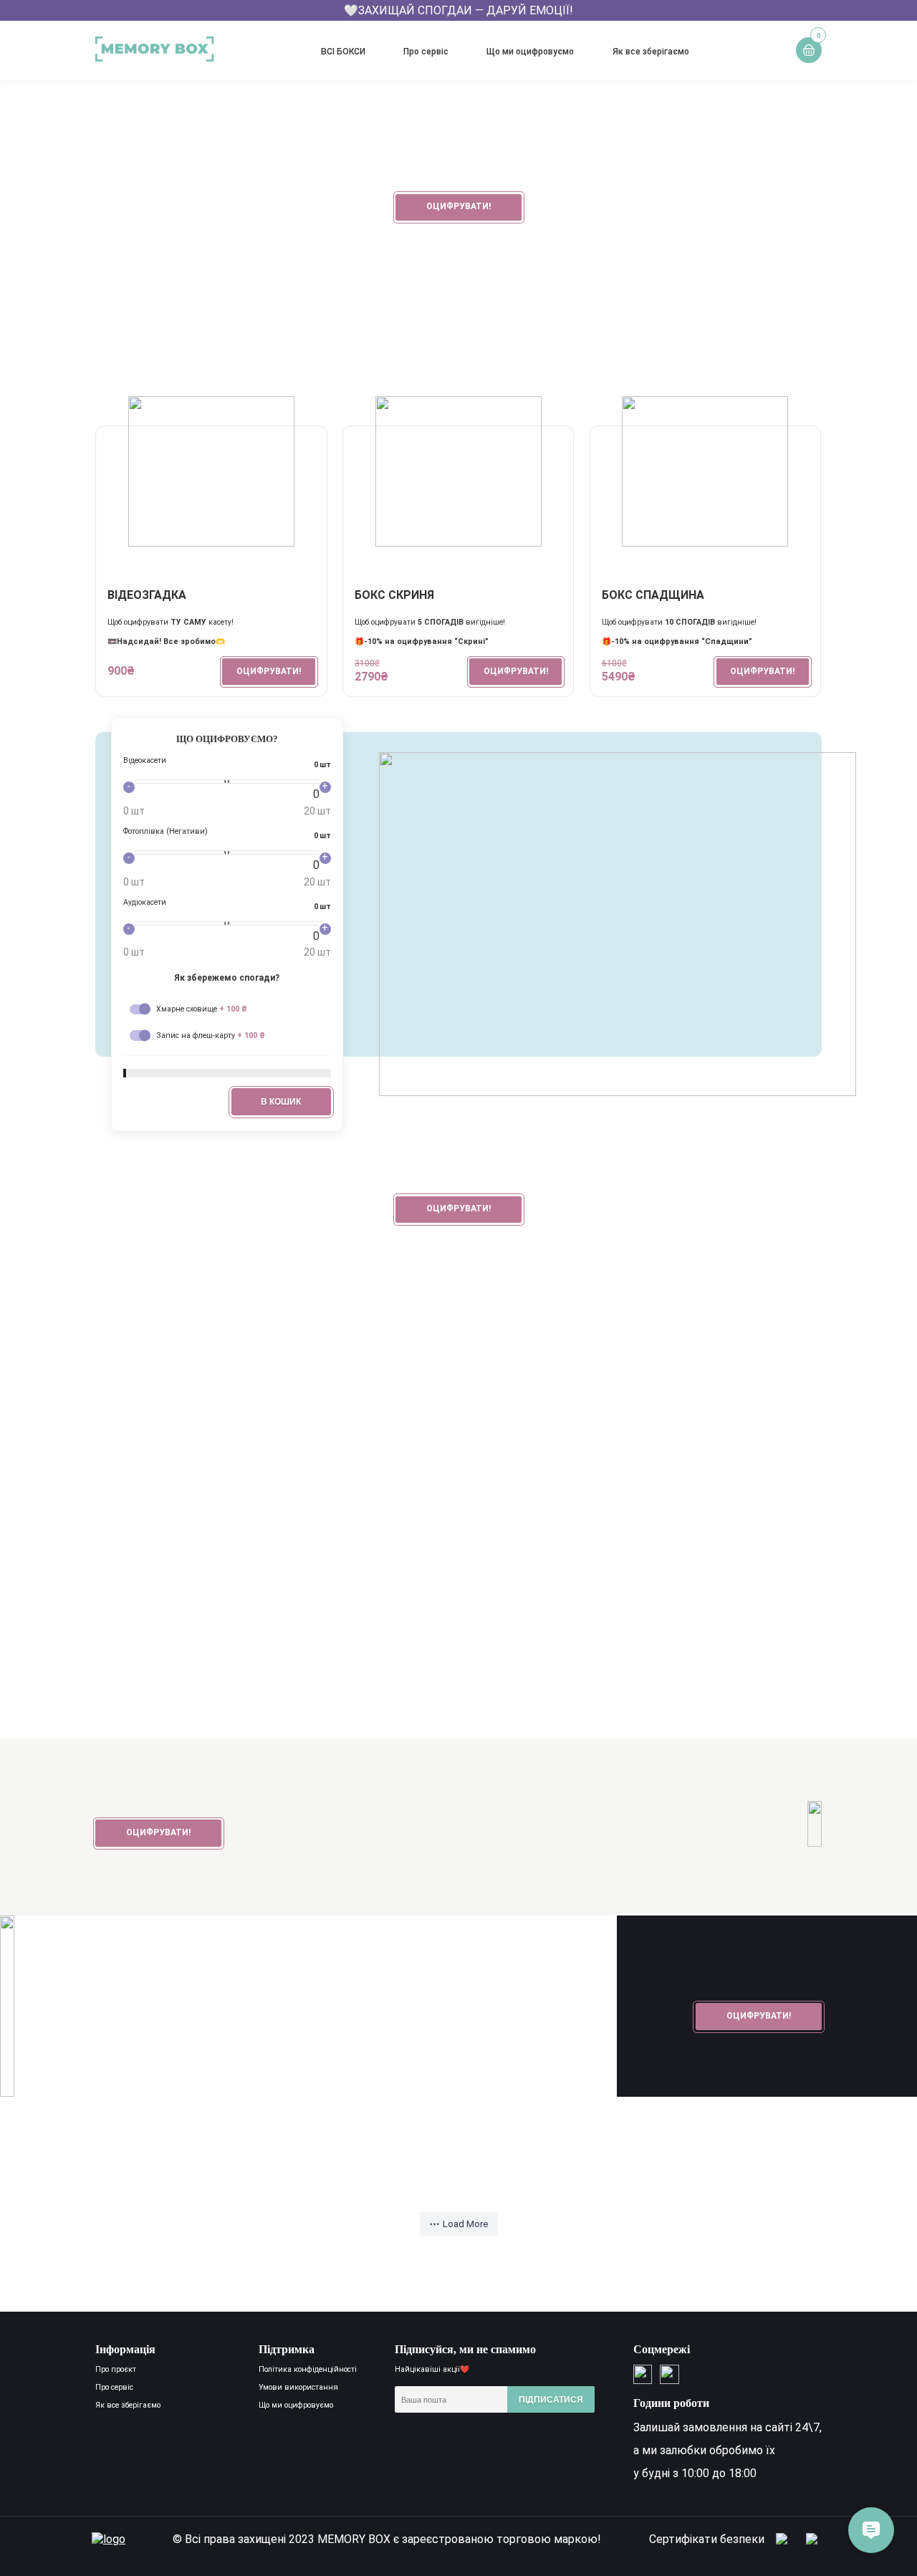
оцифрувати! (458, 206)
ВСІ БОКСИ (343, 52)
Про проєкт (116, 2369)
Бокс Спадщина (653, 595)
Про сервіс (426, 52)
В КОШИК (281, 1102)
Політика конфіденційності (308, 2369)
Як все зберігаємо (651, 52)
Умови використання (298, 2387)
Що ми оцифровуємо (530, 52)
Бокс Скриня (394, 595)
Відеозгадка (147, 595)
